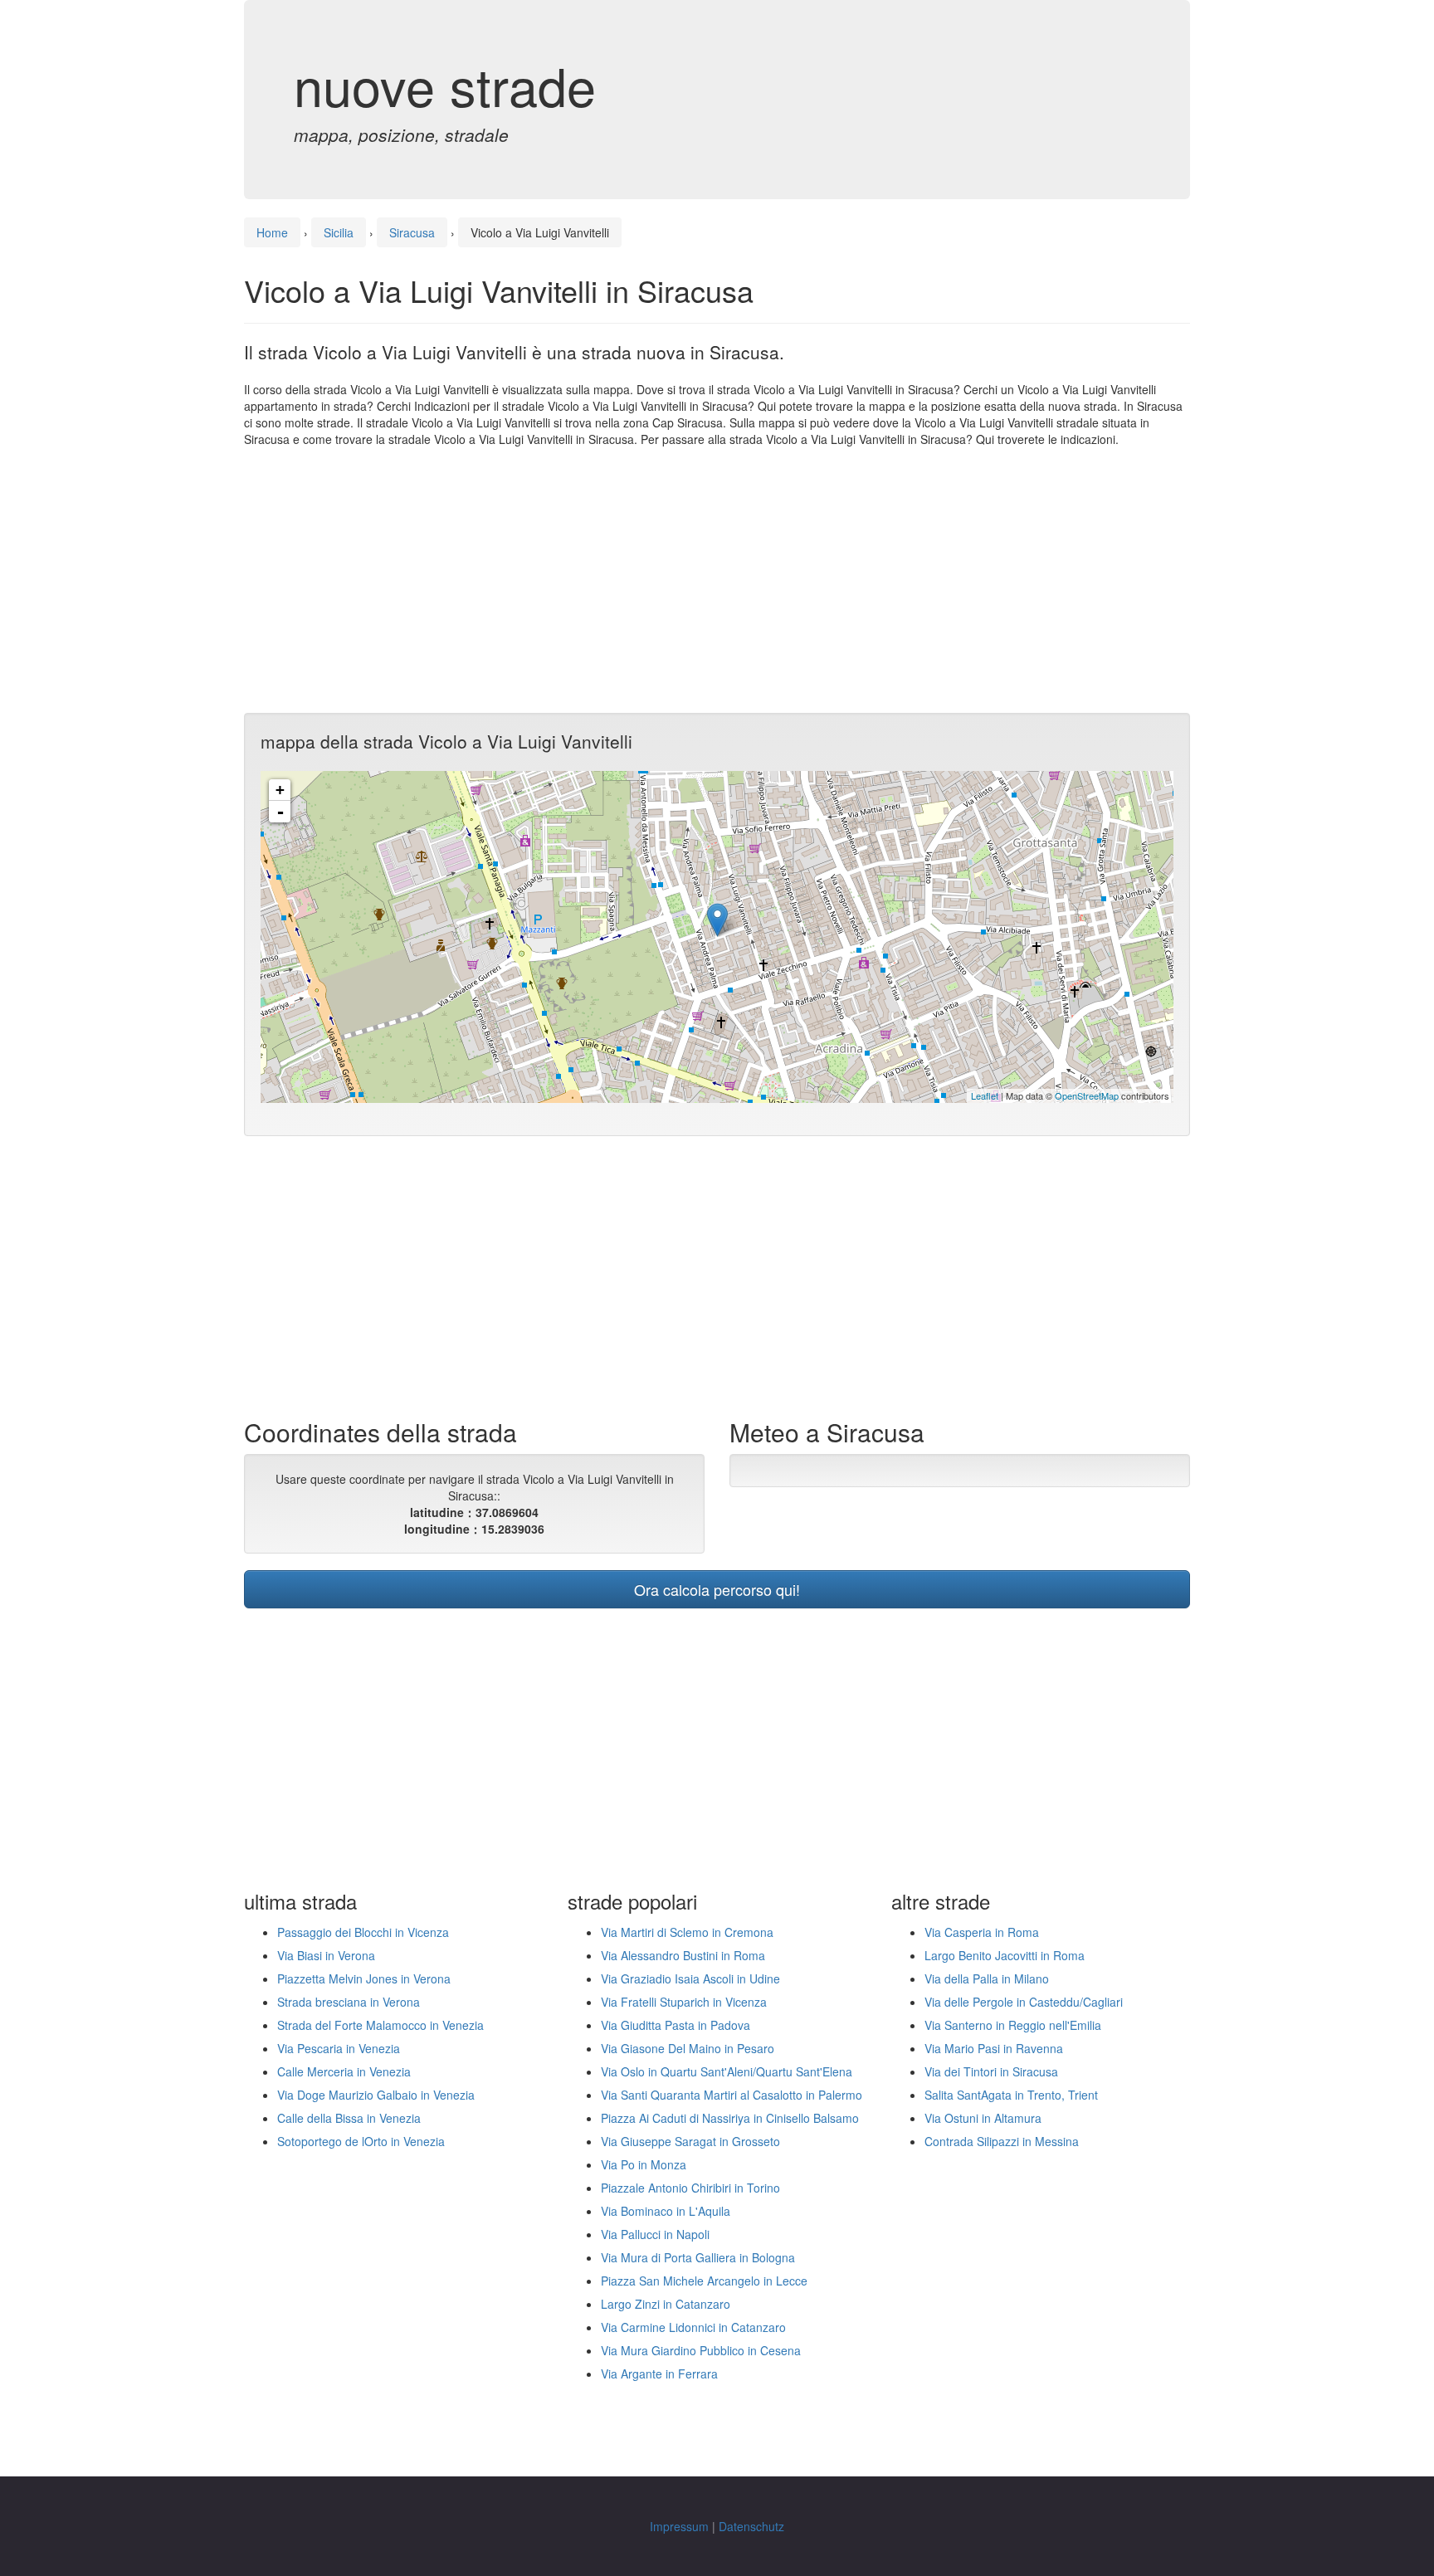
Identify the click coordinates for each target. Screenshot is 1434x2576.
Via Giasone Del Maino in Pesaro (688, 2048)
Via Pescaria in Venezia (339, 2048)
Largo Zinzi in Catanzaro (666, 2304)
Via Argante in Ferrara (659, 2374)
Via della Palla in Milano (987, 1978)
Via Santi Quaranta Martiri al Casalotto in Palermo (732, 2095)
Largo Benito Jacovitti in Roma (1005, 1955)
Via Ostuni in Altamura (983, 2118)
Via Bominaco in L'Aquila (666, 2211)
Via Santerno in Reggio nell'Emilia (1013, 2025)
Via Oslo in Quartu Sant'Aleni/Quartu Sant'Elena (727, 2071)
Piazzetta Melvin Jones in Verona (364, 1978)
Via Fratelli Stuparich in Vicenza (684, 2002)
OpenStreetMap (1087, 1095)
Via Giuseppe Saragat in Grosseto (690, 2141)
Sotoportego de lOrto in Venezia (361, 2141)
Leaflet (985, 1095)
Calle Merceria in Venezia (344, 2071)
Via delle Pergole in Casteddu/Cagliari (1024, 2002)
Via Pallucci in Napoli (655, 2234)
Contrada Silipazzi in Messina (1002, 2141)
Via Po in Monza (644, 2164)
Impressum (679, 2526)
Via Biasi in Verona (326, 1955)
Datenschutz (751, 2526)
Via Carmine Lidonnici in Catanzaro (693, 2327)
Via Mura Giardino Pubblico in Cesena (701, 2350)
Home (272, 232)
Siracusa (412, 232)
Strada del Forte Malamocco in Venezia (380, 2025)
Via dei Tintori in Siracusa (991, 2071)
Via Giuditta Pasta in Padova (676, 2025)
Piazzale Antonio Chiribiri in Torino (690, 2188)
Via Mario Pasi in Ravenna (994, 2048)
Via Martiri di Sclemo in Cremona (687, 1932)
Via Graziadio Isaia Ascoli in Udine (690, 1978)
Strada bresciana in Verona (349, 2002)
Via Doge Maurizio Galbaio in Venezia (376, 2095)
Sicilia (339, 232)
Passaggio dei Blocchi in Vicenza (363, 1932)
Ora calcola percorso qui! (717, 1589)
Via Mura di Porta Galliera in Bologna (698, 2257)
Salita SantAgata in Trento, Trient (1011, 2095)
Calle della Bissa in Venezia (349, 2118)
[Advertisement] (717, 580)
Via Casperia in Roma (982, 1932)
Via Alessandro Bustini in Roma (683, 1955)
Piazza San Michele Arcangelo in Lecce (704, 2281)
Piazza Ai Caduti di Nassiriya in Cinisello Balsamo (730, 2118)
